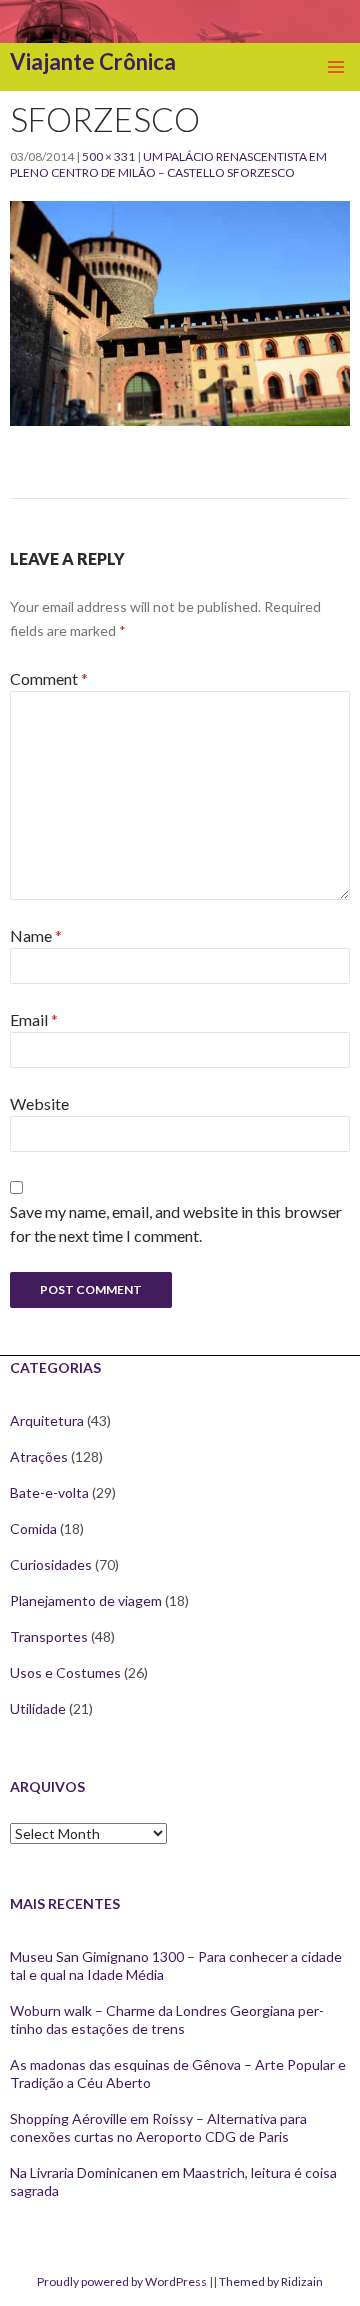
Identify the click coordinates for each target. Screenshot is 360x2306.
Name (36, 935)
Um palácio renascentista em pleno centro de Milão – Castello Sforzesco (168, 164)
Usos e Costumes (65, 1672)
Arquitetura (47, 1420)
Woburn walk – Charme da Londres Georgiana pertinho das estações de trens (167, 2019)
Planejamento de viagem (86, 1600)
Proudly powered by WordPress (122, 2281)
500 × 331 (108, 156)
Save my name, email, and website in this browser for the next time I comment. (176, 1223)
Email (34, 1019)
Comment (49, 678)
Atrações (39, 1456)
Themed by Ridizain (271, 2281)
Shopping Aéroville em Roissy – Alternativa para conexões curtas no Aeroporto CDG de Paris (158, 2127)
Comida (33, 1528)
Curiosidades (51, 1564)
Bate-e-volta (49, 1492)
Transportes (49, 1636)
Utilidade (38, 1708)
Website (39, 1103)
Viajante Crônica (93, 61)
